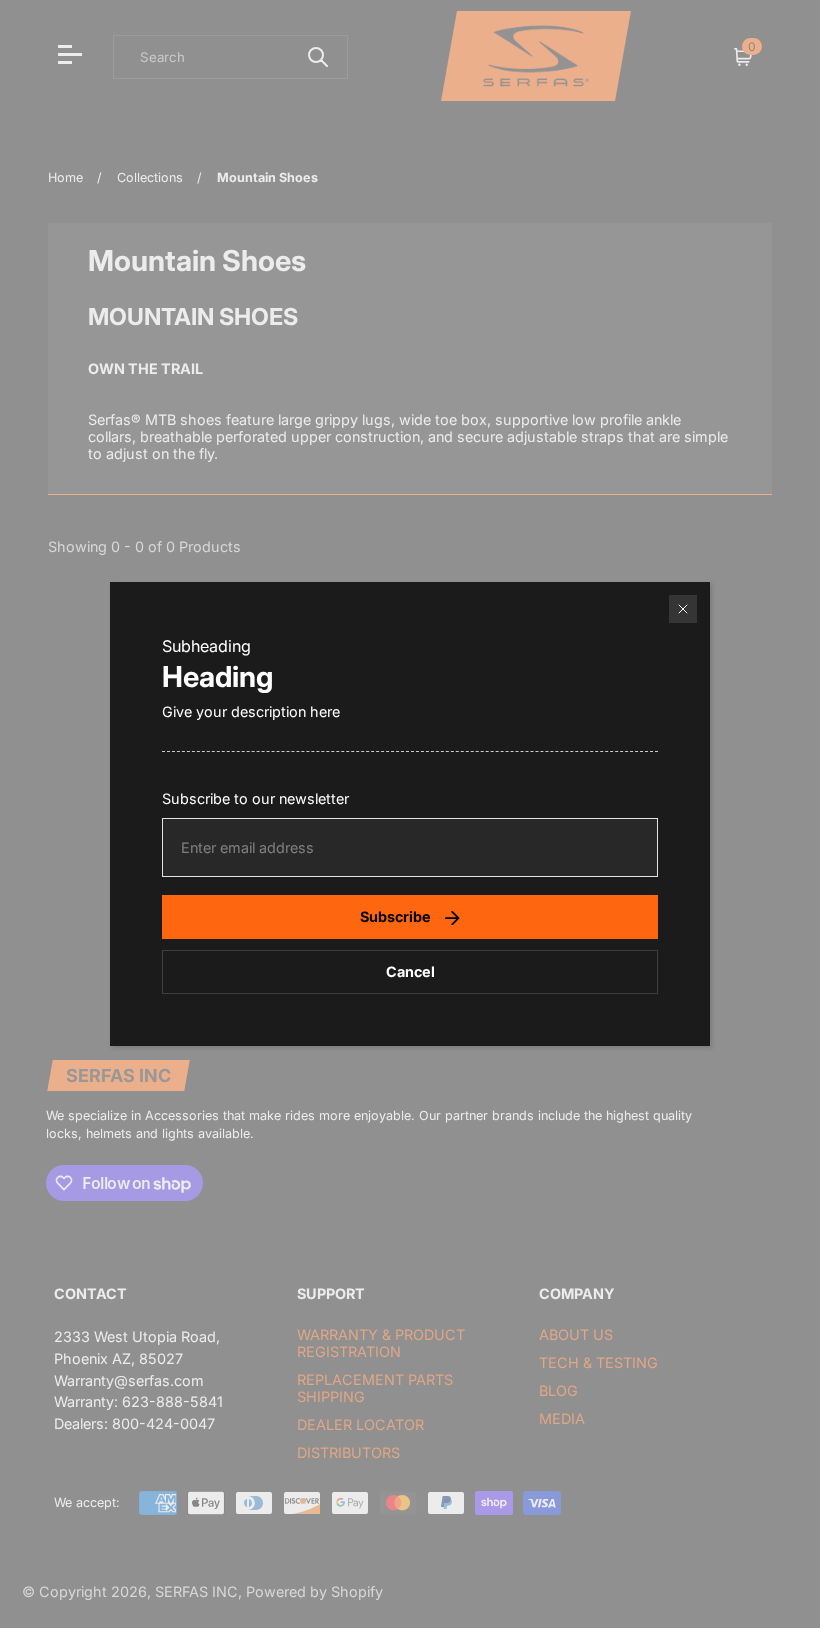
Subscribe (395, 916)
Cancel (410, 971)
